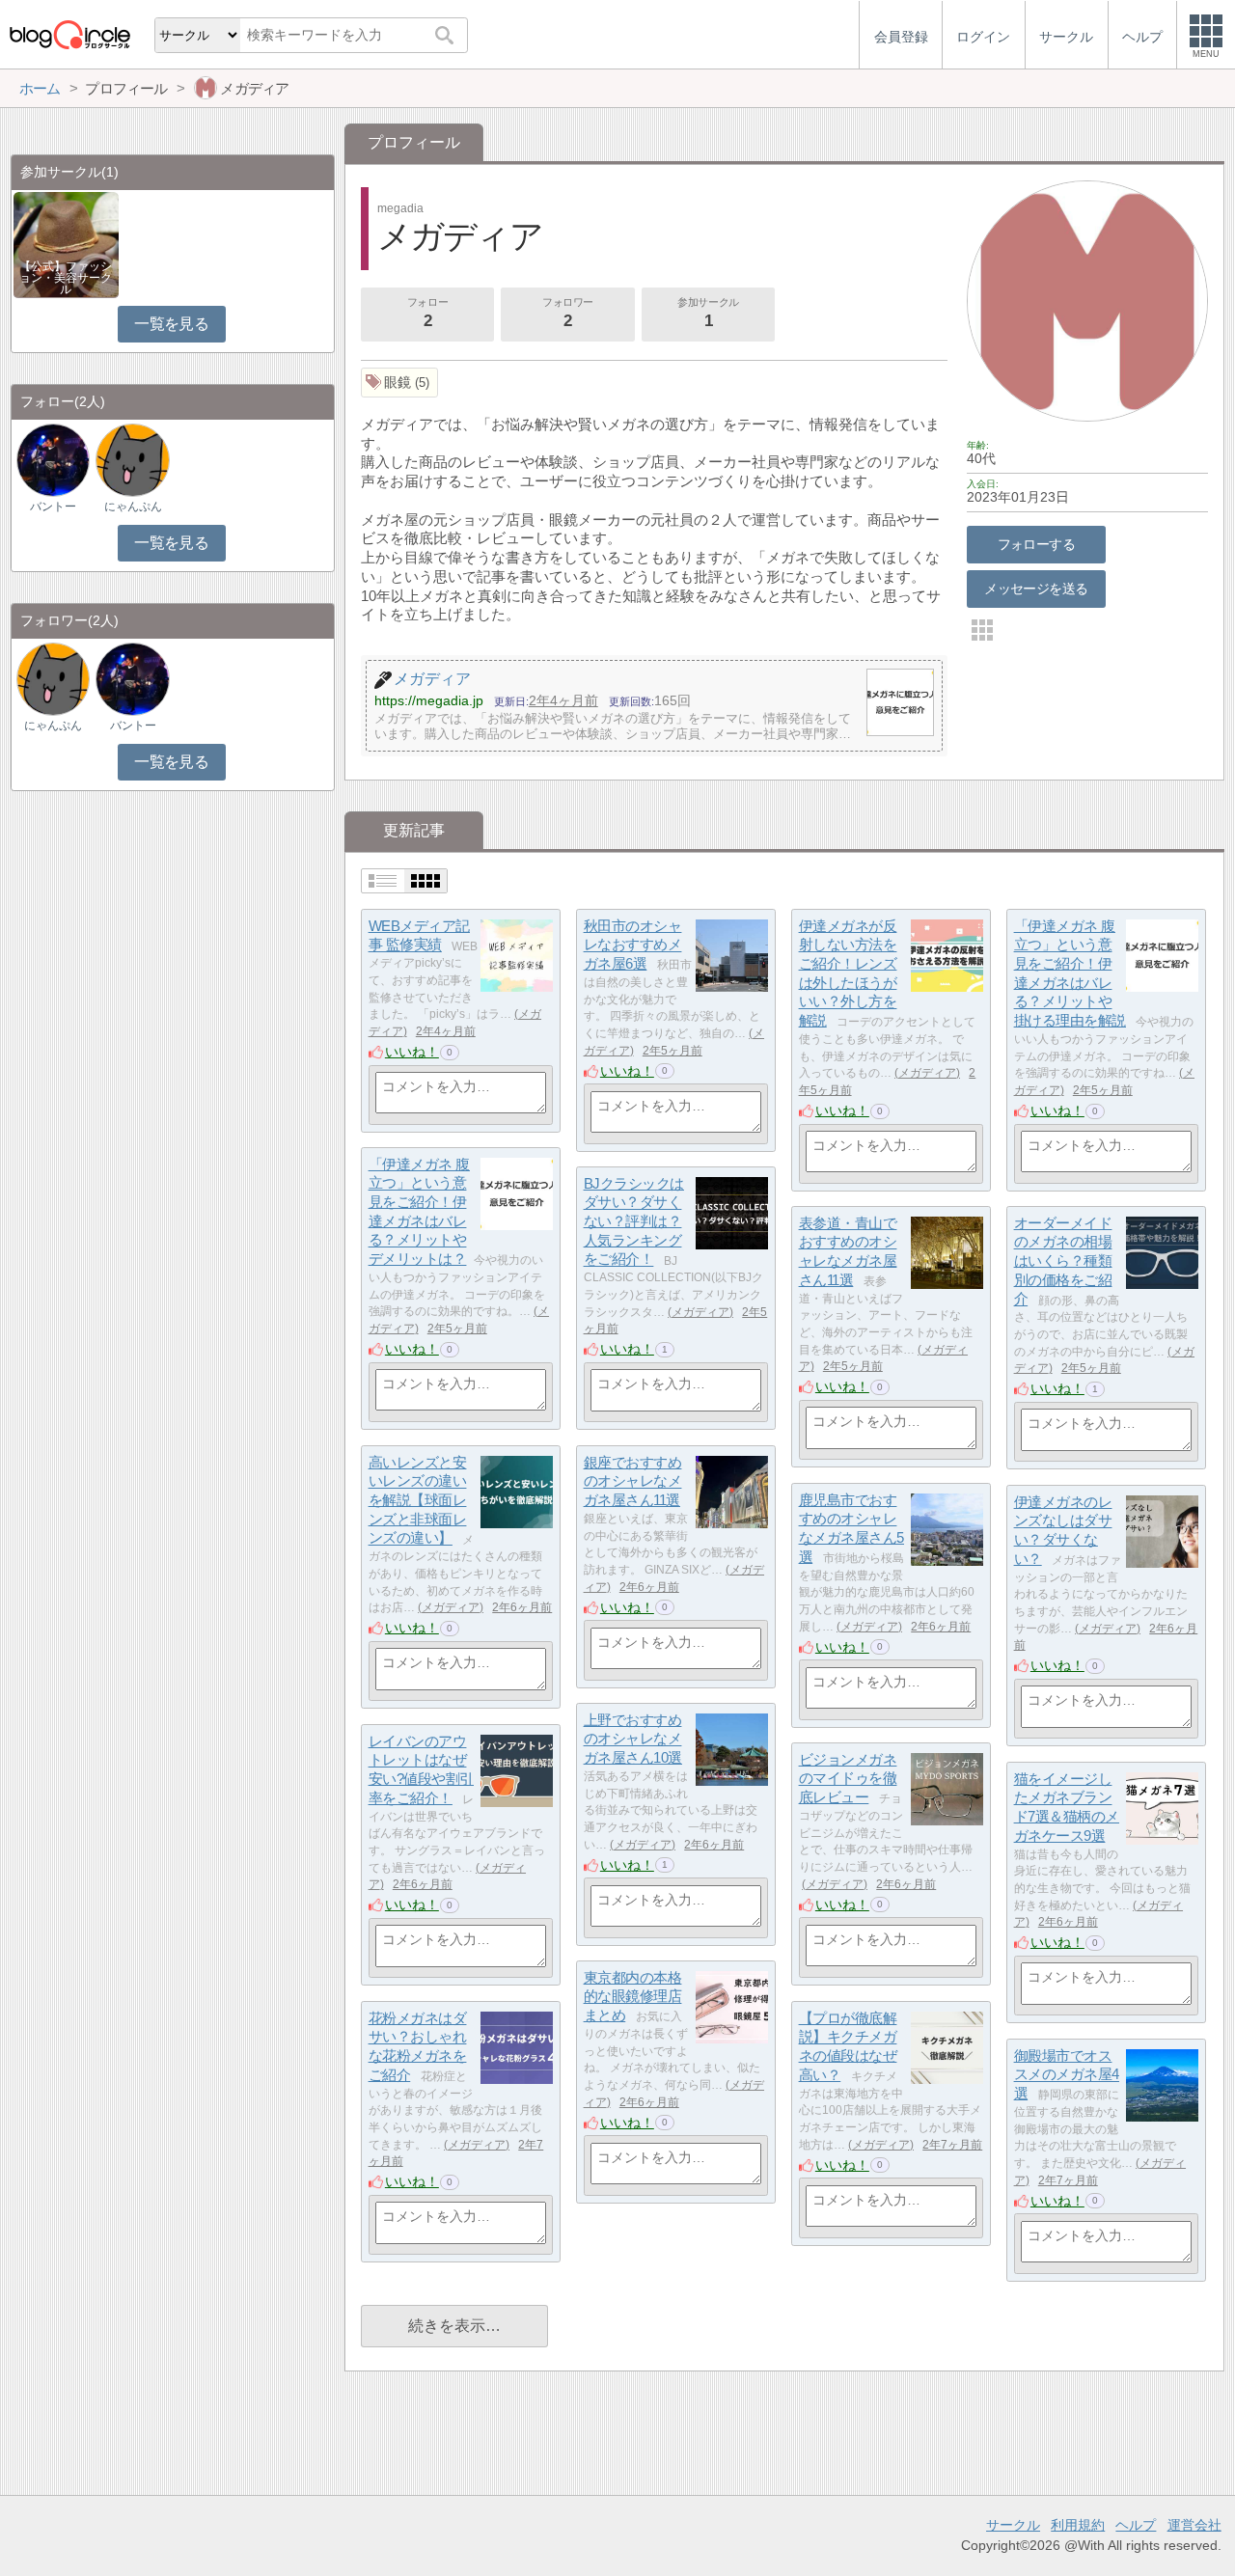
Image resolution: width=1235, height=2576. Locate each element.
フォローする (1037, 544)
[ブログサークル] (69, 34)
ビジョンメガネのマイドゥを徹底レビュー (848, 1778)
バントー (53, 507)
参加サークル (708, 313)
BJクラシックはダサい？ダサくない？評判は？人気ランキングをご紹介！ (634, 1221)
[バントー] (53, 460)
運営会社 (1194, 2525)
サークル (1013, 2525)
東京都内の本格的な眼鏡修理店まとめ (633, 1996)
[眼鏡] (400, 383)
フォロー (427, 313)
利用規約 (1078, 2525)
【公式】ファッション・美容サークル (66, 278)
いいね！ (412, 1052)
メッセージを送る (1036, 589)
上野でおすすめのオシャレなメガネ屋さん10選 (633, 1739)
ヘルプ (1136, 2525)
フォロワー (568, 313)
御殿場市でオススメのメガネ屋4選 (1067, 2074)
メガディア (927, 1073)
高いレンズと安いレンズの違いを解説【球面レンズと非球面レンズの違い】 (418, 1500)
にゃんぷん (133, 507)
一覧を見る (171, 324)
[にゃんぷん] (132, 460)
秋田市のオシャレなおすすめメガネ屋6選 (633, 945)
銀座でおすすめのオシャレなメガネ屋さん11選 (633, 1481)
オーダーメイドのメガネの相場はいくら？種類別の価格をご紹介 (1063, 1261)
